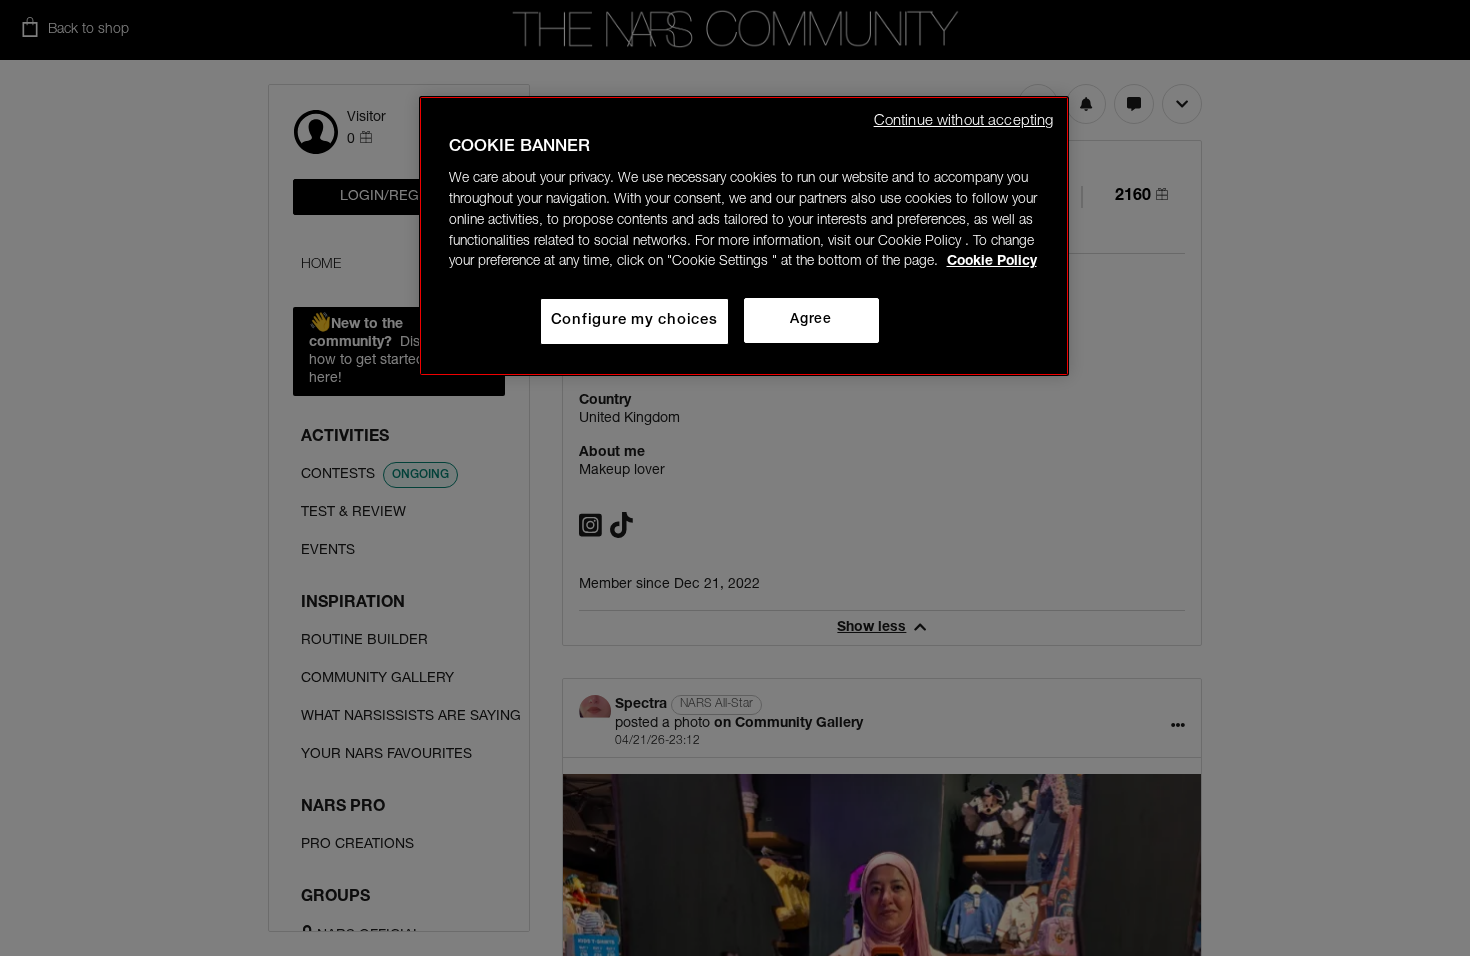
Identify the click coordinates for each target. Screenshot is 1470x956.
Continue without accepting (964, 121)
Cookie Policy (992, 262)
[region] (744, 236)
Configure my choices (634, 320)
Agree (810, 320)
